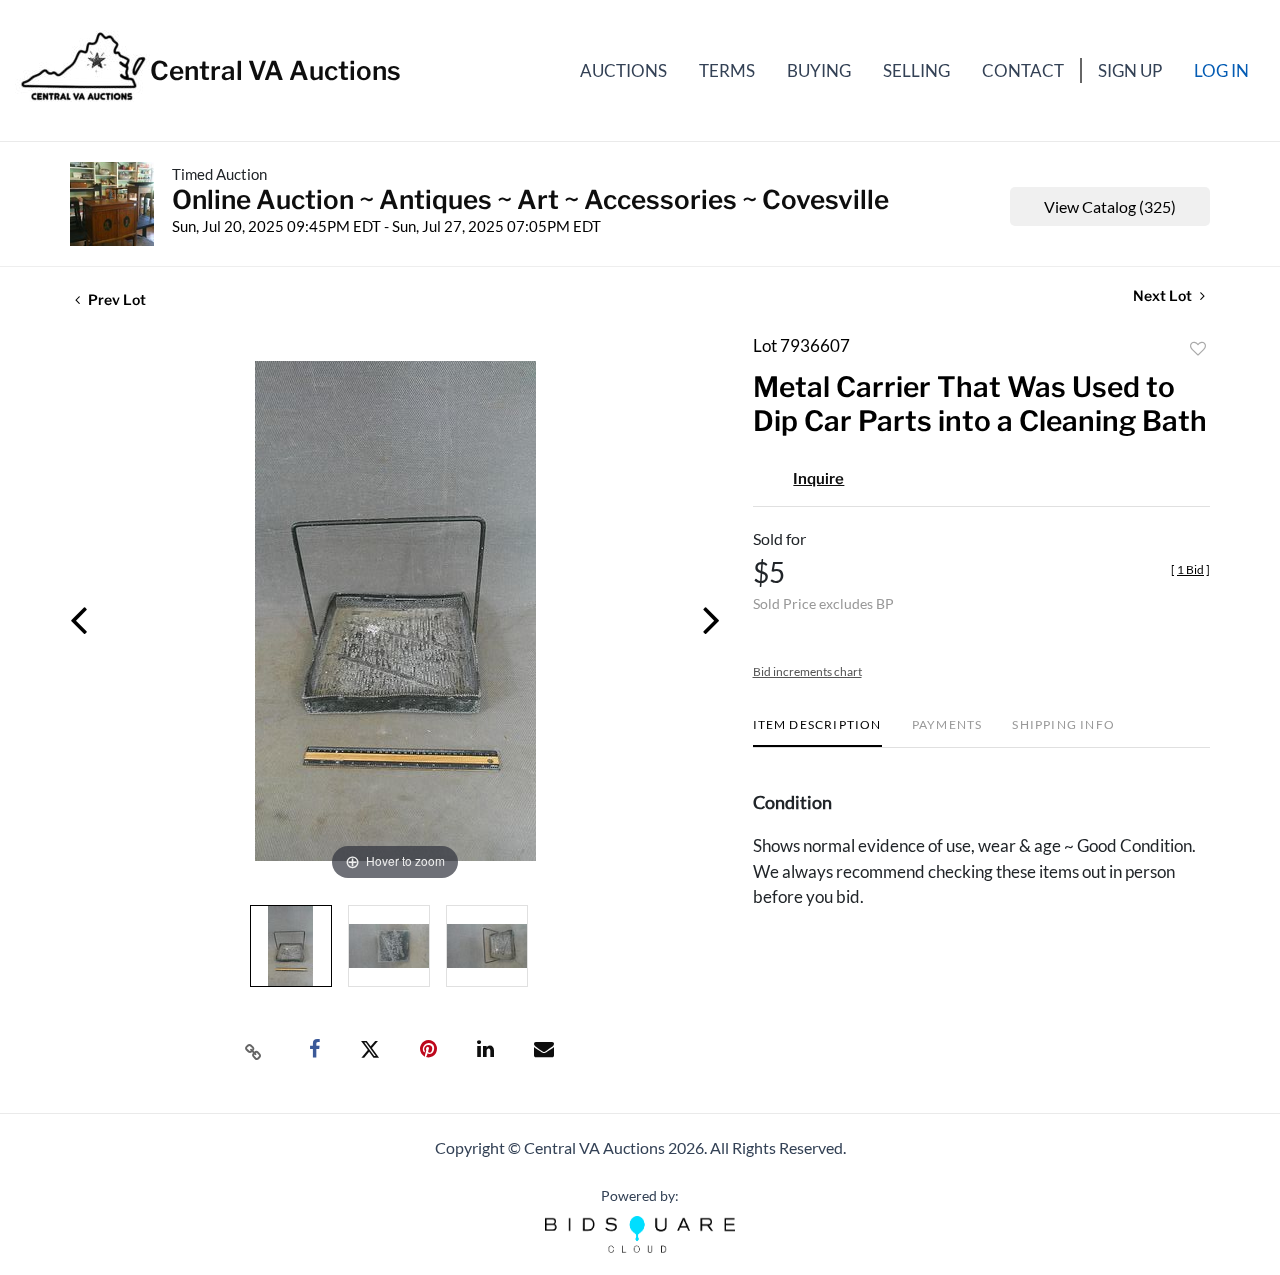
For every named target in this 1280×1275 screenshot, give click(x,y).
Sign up (1130, 70)
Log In (1221, 70)
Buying (819, 70)
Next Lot (1164, 295)
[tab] (817, 732)
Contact (1023, 70)
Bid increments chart (807, 671)
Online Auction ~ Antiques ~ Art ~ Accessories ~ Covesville (530, 199)
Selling (916, 70)
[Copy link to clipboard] (254, 1050)
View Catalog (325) (1110, 206)
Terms (727, 70)
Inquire (818, 479)
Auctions (623, 70)
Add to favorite (1198, 349)
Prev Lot (115, 299)
